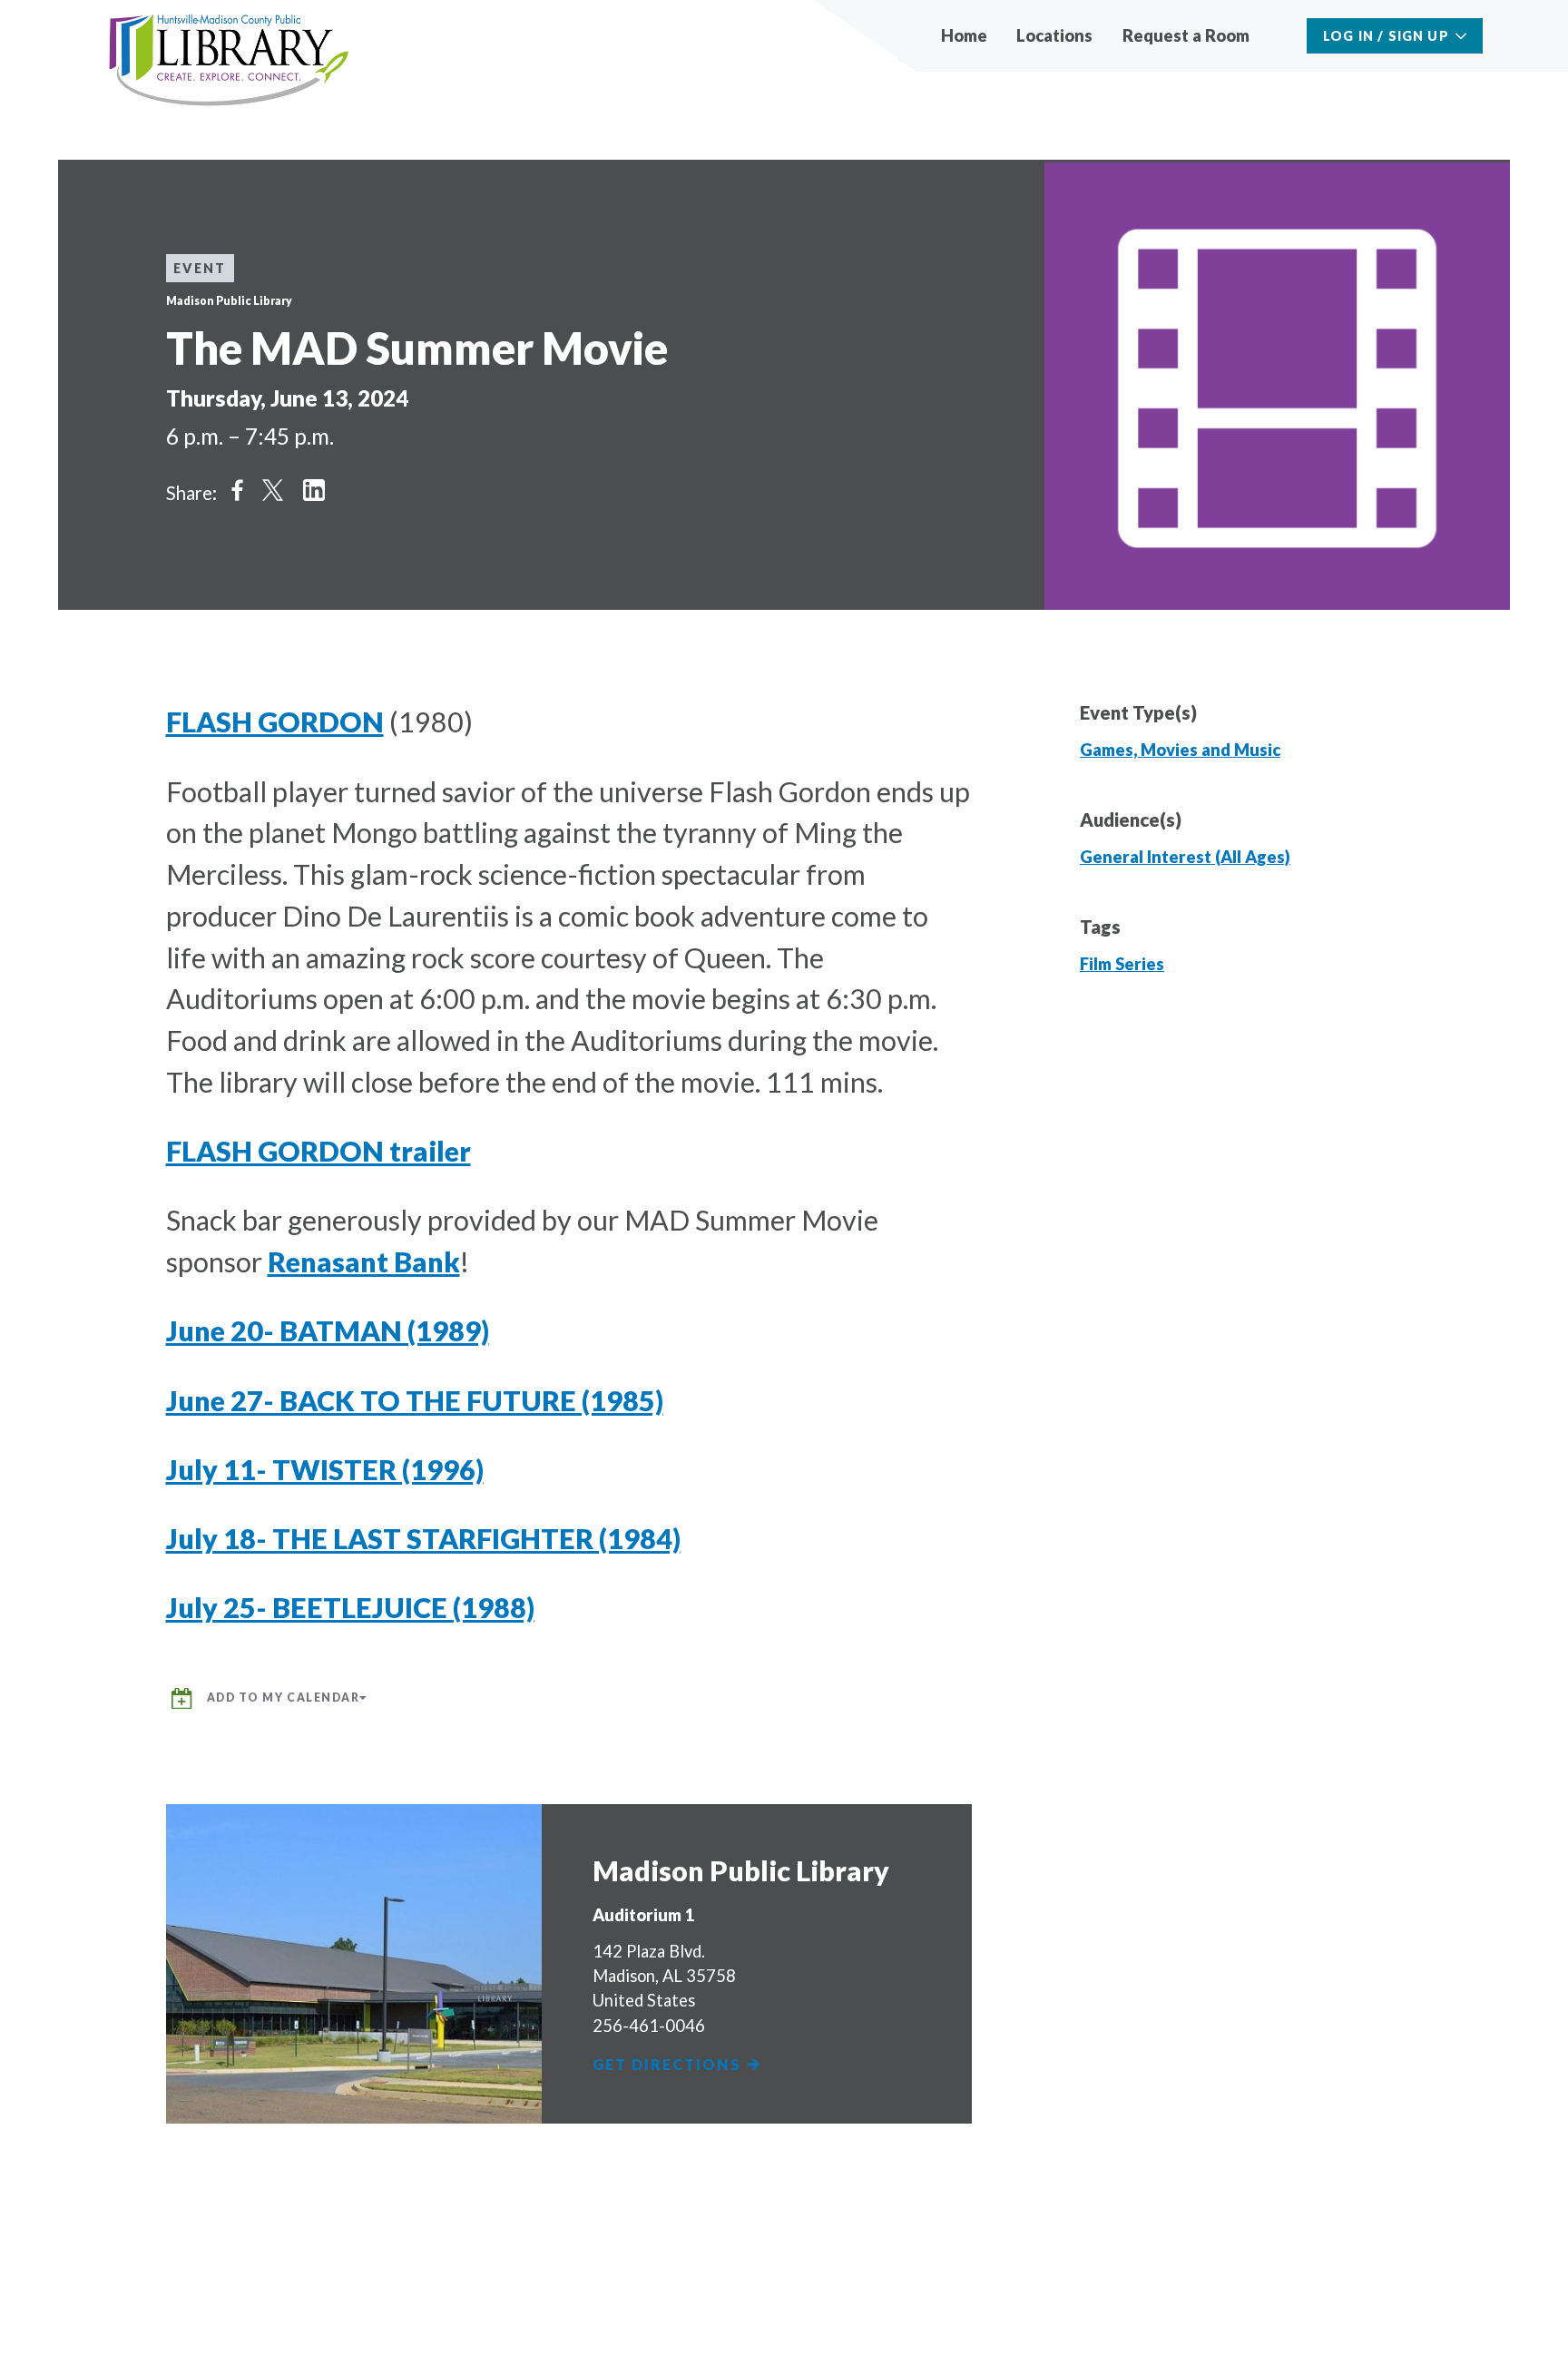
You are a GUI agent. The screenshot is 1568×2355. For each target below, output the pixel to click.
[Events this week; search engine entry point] (1280, 36)
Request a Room (1186, 35)
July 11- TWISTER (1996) (325, 1469)
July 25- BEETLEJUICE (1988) (350, 1607)
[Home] (229, 61)
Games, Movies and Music (1180, 750)
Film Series (1122, 964)
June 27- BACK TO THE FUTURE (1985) (415, 1400)
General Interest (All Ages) (1185, 857)
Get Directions (670, 2065)
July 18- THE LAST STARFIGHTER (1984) (423, 1538)
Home (964, 35)
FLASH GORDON (275, 721)
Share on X (272, 490)
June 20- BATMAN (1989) (328, 1330)
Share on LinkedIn (314, 490)
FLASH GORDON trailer (318, 1151)
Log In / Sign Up (1386, 36)
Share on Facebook (238, 490)
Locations (1054, 35)
